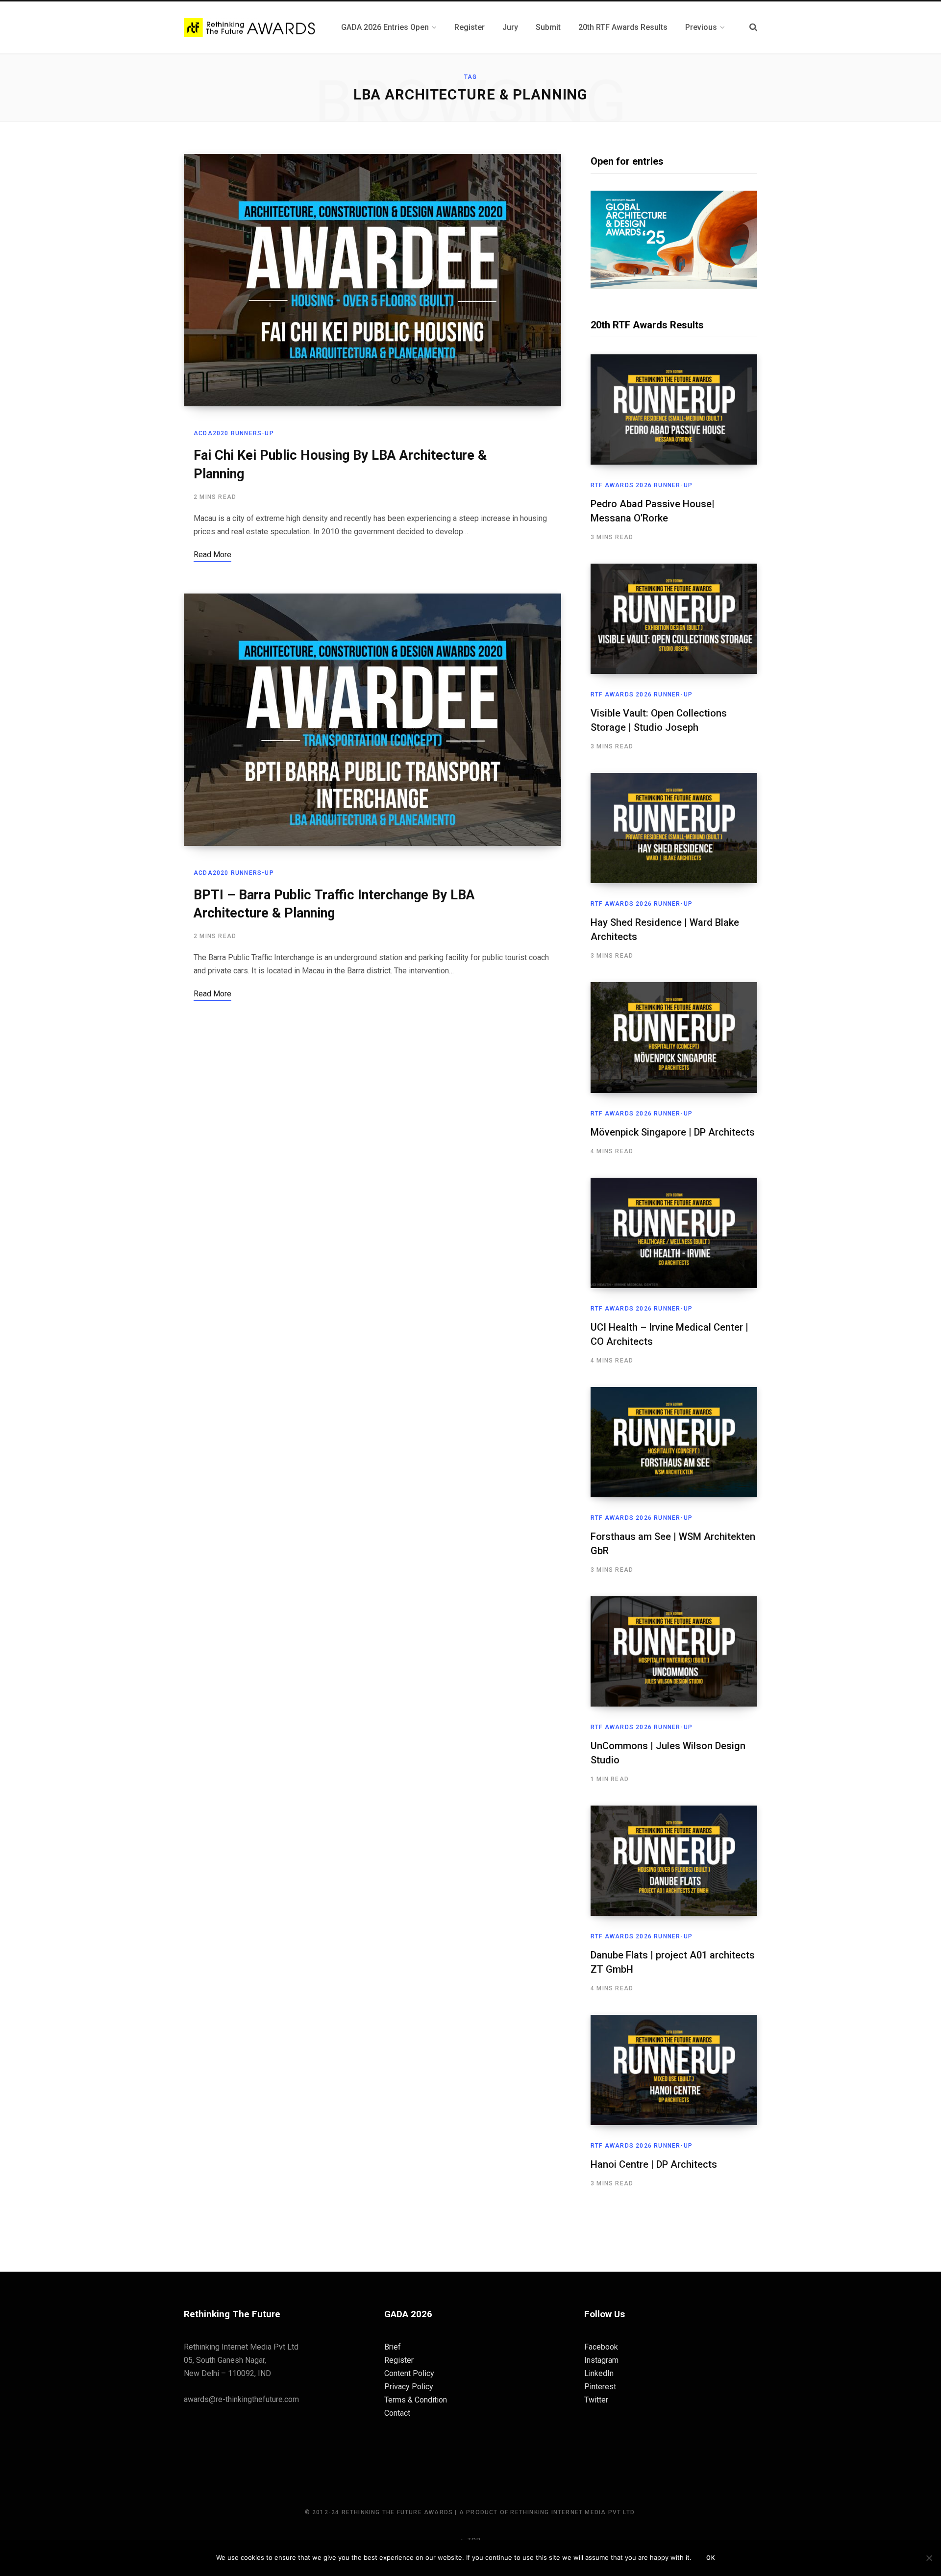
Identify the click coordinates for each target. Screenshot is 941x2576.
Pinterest (600, 2387)
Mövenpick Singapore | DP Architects (673, 1132)
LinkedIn (599, 2373)
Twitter (596, 2400)
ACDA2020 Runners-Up (234, 433)
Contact (397, 2413)
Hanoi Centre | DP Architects (654, 2164)
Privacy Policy (409, 2387)
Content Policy (409, 2373)
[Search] (753, 27)
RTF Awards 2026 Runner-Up (642, 485)
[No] (929, 2558)
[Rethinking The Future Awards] (251, 28)
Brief (393, 2347)
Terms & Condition (416, 2400)
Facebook (601, 2347)
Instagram (601, 2360)
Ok (711, 2558)
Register (399, 2360)
